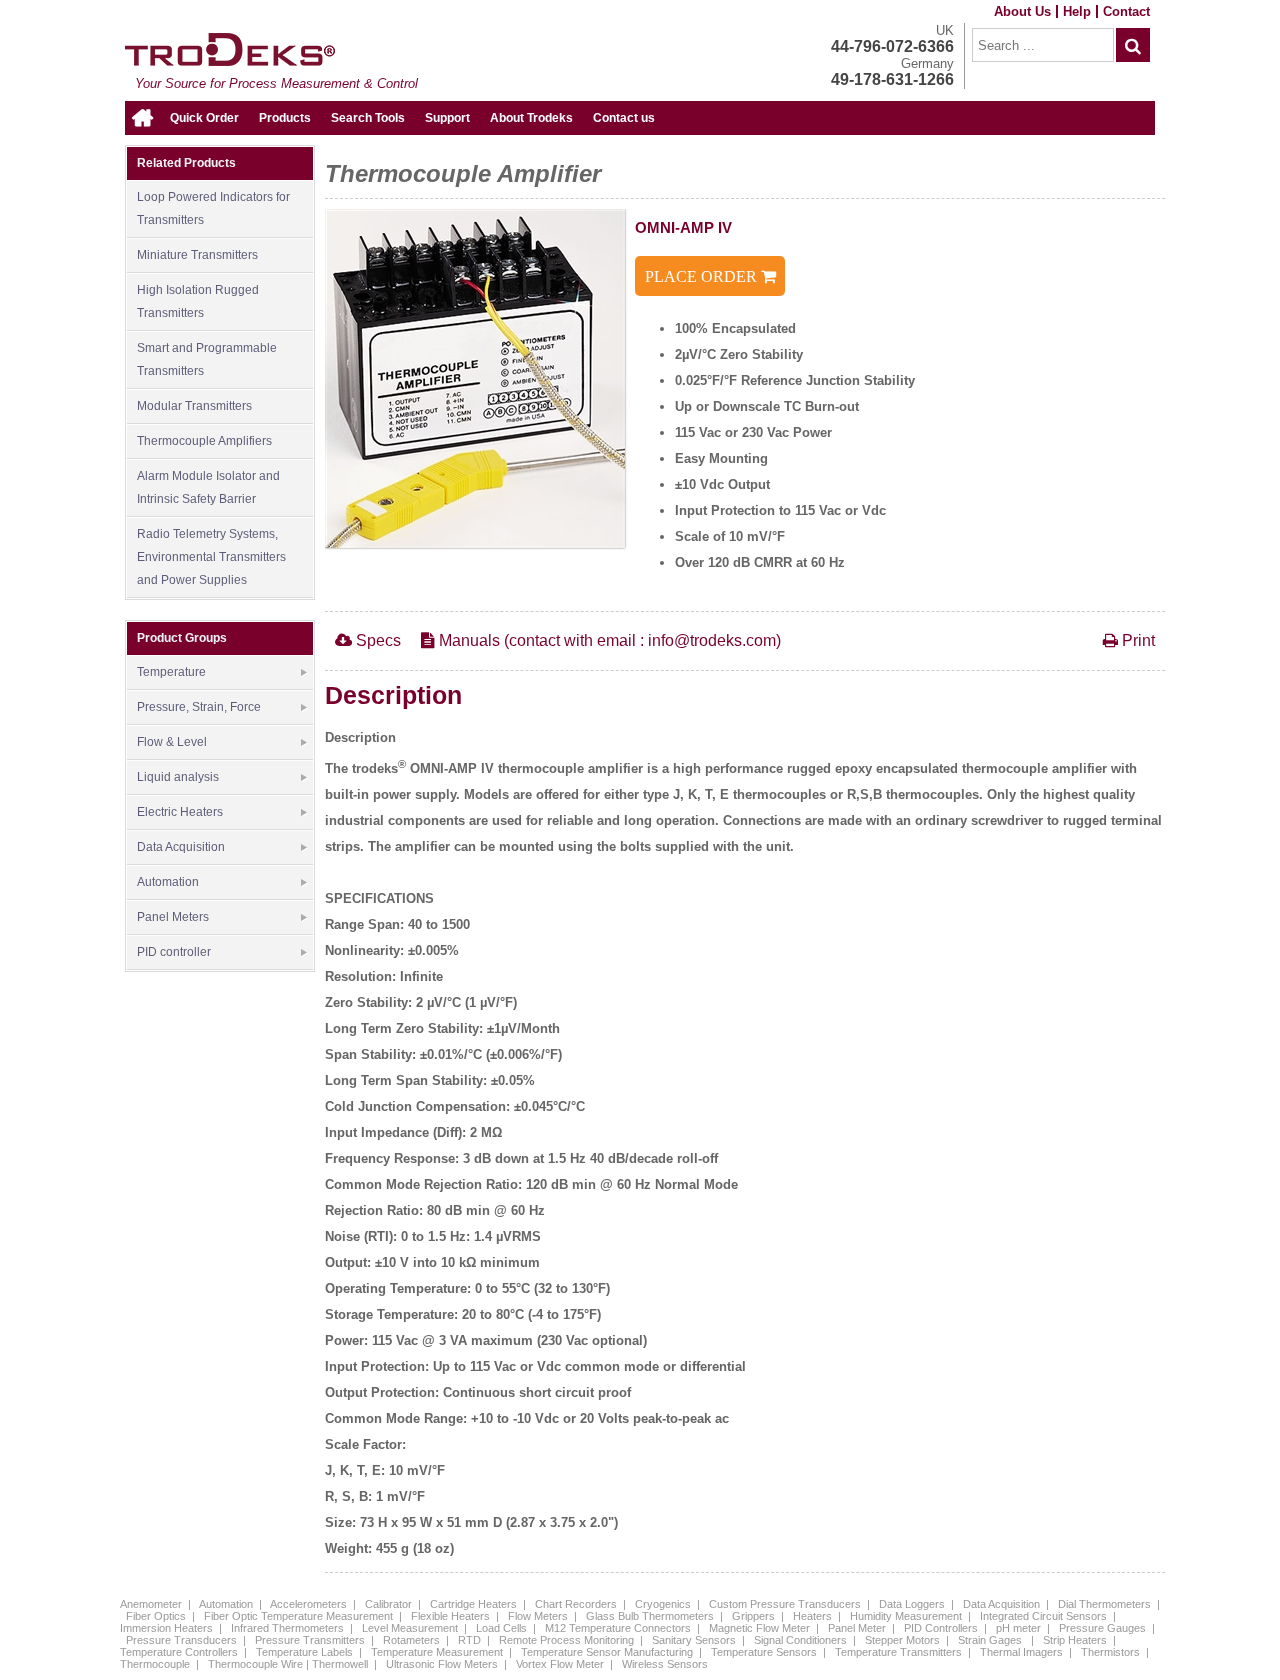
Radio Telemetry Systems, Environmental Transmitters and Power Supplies (211, 557)
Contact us (624, 118)
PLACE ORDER (703, 276)
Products (285, 118)
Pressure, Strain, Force (199, 707)
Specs (376, 640)
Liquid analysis (178, 777)
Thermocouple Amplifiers (204, 441)
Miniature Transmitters (197, 255)
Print (1136, 640)
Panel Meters (173, 917)
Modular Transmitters (194, 406)
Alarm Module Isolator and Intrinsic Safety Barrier (208, 487)
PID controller (174, 952)
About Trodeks (531, 118)
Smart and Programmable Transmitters (207, 359)
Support (447, 118)
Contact (1126, 11)
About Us (1022, 11)
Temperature (171, 672)
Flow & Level (172, 742)
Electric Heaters (180, 812)
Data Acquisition (181, 847)
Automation (168, 882)
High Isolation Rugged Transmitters (198, 301)
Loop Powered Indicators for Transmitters (213, 208)
